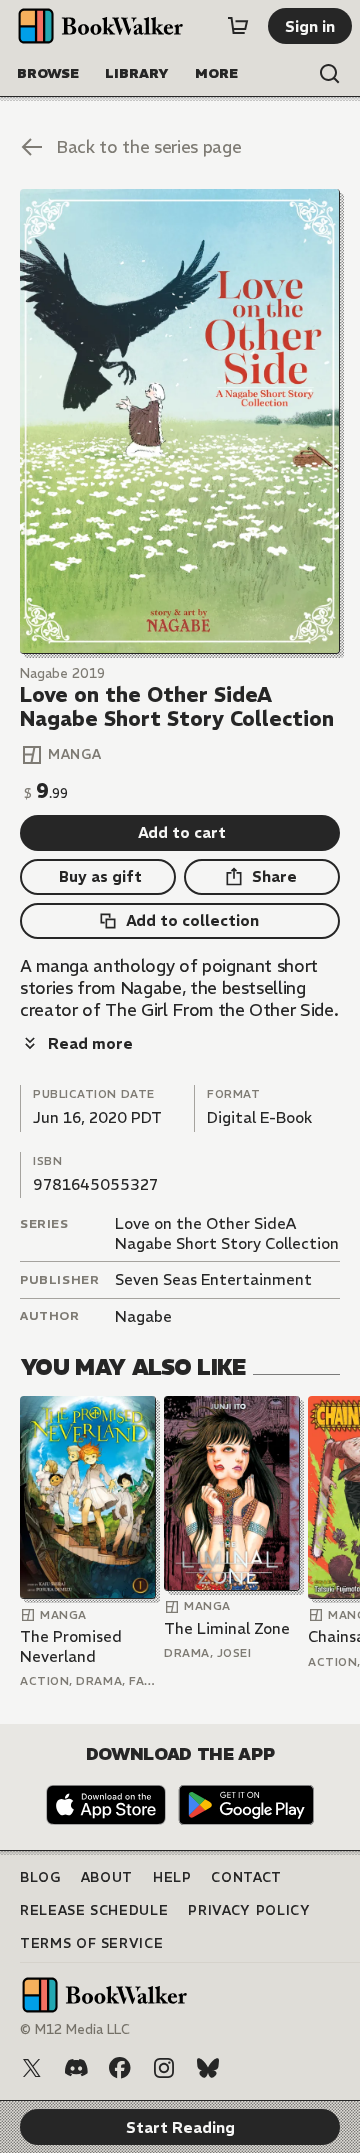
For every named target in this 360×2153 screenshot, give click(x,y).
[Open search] (330, 74)
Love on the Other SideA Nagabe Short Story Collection (227, 1233)
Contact (246, 1877)
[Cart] (238, 26)
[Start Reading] (180, 421)
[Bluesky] (208, 2068)
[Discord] (76, 2068)
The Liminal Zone (227, 1628)
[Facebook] (120, 2068)
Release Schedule (94, 1910)
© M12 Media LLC (75, 2029)
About (107, 1877)
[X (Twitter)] (32, 2068)
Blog (40, 1877)
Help (172, 1877)
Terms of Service (91, 1943)
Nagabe (143, 1316)
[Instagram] (164, 2068)
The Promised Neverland (71, 1646)
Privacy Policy (249, 1910)
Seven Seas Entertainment (213, 1279)
